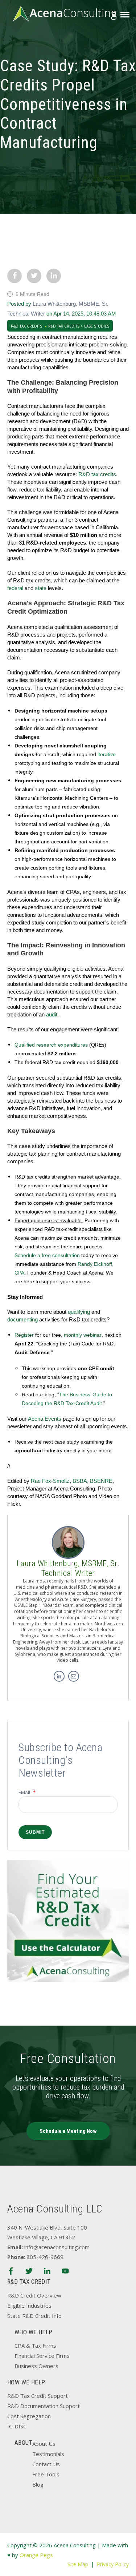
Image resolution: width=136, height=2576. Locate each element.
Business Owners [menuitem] (36, 2366)
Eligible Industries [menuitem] (29, 2306)
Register (24, 1335)
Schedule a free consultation (47, 1255)
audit (52, 1014)
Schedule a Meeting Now (68, 2131)
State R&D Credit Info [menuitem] (34, 2316)
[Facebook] (11, 2272)
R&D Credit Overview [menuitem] (34, 2295)
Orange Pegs (36, 2555)
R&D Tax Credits (26, 326)
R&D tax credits (97, 474)
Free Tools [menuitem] (46, 2474)
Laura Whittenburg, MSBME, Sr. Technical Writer (68, 1568)
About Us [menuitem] (44, 2444)
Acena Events (45, 1419)
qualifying (79, 1312)
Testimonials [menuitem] (48, 2454)
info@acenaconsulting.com (57, 2247)
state (41, 588)
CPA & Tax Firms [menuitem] (35, 2346)
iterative (107, 754)
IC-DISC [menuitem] (17, 2426)
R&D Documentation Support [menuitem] (44, 2406)
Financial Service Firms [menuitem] (42, 2356)
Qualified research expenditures (51, 1045)
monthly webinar (83, 1335)
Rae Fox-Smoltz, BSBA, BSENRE (72, 1481)
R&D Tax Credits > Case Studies (79, 326)
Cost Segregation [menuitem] (29, 2416)
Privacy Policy (113, 2564)
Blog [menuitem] (38, 2484)
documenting (22, 1319)
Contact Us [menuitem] (46, 2464)
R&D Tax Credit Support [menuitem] (38, 2396)
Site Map (78, 2564)
